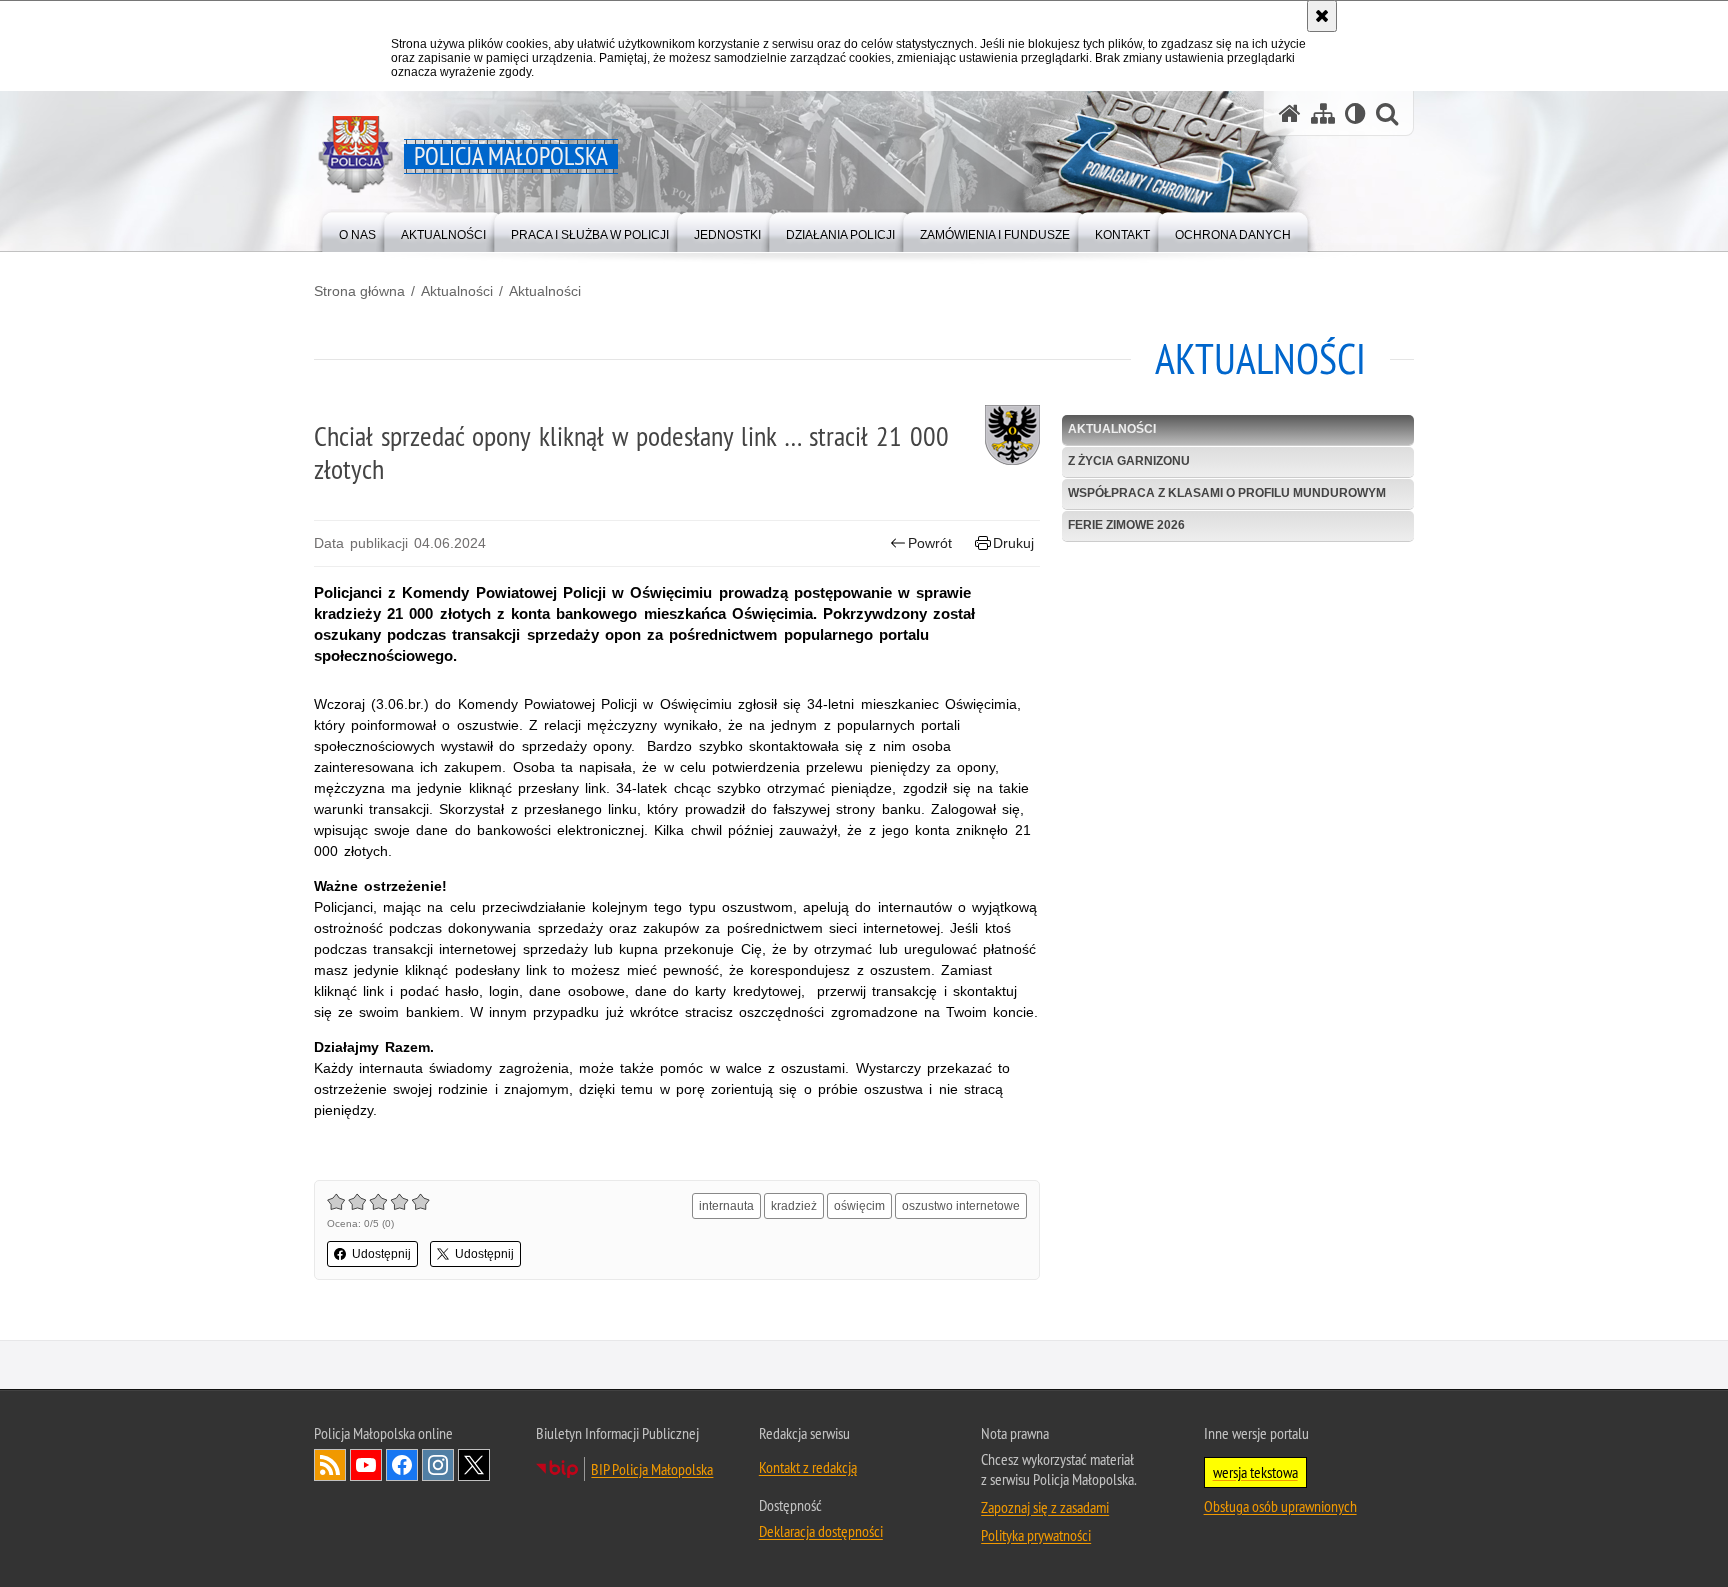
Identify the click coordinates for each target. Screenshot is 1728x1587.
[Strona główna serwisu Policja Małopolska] (1290, 113)
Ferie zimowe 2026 (1126, 525)
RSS (330, 1465)
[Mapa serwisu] (1323, 113)
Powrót (930, 543)
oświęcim (859, 1206)
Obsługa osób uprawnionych (1280, 1506)
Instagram (438, 1465)
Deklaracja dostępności (821, 1531)
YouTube (366, 1465)
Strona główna (359, 291)
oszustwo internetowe (961, 1206)
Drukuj (1013, 543)
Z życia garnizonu (1129, 461)
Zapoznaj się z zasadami (1045, 1507)
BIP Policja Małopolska (652, 1469)
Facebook (402, 1465)
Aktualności (457, 291)
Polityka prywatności (1036, 1535)
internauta (726, 1206)
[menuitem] (357, 230)
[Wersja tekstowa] (1355, 113)
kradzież (794, 1206)
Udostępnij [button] (381, 1254)
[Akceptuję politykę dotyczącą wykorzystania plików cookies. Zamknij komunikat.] (1322, 16)
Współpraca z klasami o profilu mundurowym (1227, 493)
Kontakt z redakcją (808, 1467)
